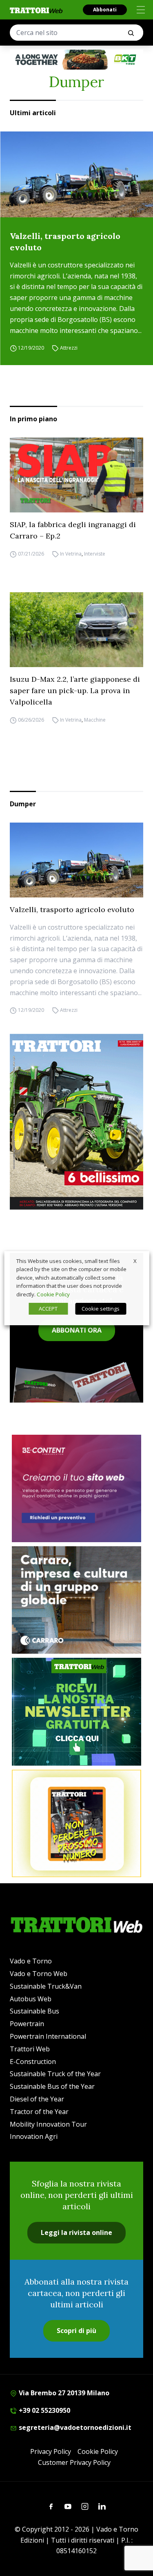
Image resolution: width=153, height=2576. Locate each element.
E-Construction (33, 2062)
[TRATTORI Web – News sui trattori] (36, 10)
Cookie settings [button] (101, 1309)
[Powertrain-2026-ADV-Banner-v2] (76, 1600)
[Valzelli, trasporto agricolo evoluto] (76, 174)
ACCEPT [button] (48, 1309)
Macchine (95, 720)
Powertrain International (48, 2036)
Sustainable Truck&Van (46, 1986)
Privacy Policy (51, 2451)
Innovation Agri (34, 2136)
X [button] (135, 1261)
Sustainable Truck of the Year (55, 2074)
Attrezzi (69, 348)
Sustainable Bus (34, 2011)
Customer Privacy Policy (74, 2462)
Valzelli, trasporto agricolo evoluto (65, 242)
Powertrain (27, 2024)
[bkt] (76, 60)
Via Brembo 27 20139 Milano (63, 2393)
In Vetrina (71, 554)
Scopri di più (76, 2331)
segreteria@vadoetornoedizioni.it (74, 2427)
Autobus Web (31, 1999)
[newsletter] (76, 1711)
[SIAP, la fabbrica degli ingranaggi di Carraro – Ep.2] (76, 475)
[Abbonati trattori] (76, 1823)
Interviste (95, 554)
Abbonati (105, 10)
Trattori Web (30, 2049)
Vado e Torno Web (39, 1974)
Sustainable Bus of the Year (52, 2086)
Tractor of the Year (39, 2112)
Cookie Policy (98, 2451)
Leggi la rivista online (76, 2232)
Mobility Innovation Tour (48, 2124)
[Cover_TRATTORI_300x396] (76, 1122)
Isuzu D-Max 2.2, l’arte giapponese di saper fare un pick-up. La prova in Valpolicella (75, 691)
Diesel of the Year (37, 2099)
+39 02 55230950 (44, 2410)
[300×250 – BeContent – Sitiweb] (76, 1488)
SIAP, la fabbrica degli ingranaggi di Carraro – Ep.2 (73, 530)
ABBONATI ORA (77, 1330)
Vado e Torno (31, 1961)
